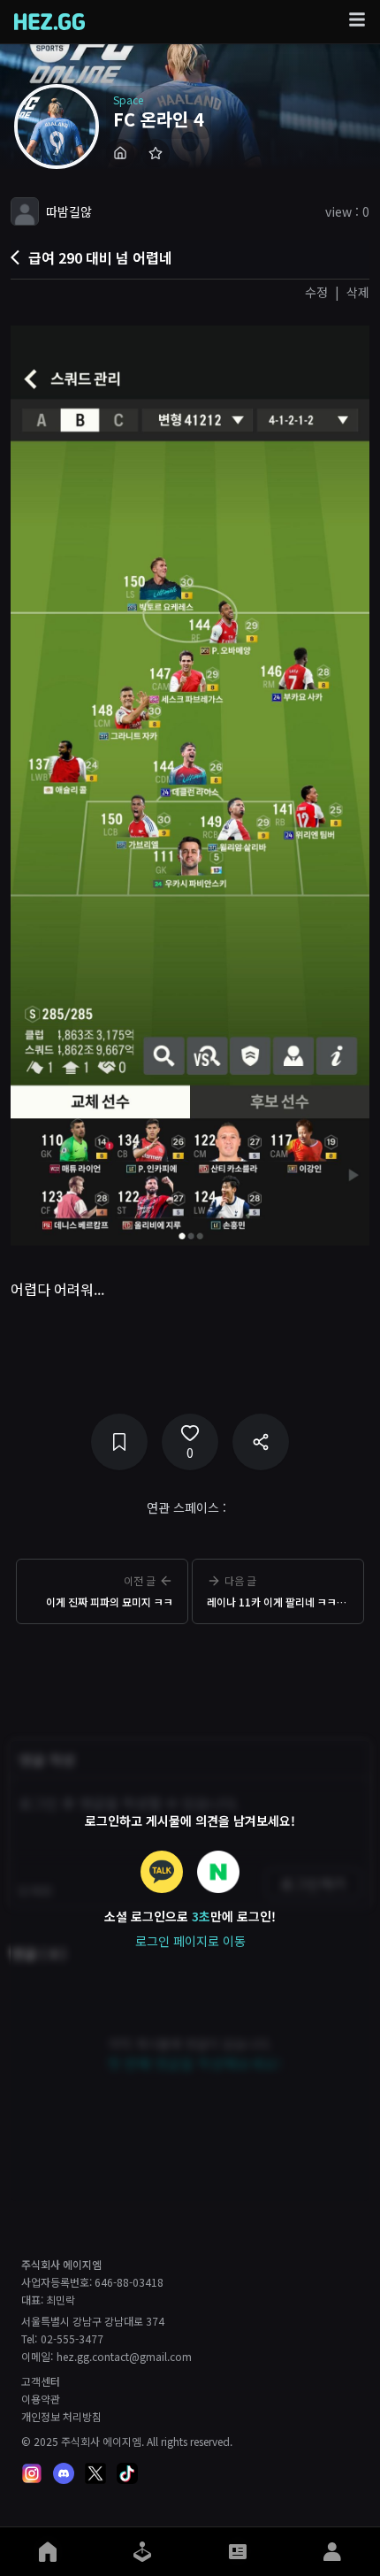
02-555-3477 (72, 2339)
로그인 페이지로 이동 (190, 1941)
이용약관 (41, 2399)
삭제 (358, 292)
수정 (316, 292)
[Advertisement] (190, 1675)
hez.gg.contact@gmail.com (124, 2357)
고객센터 (41, 2381)
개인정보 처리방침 (61, 2417)
